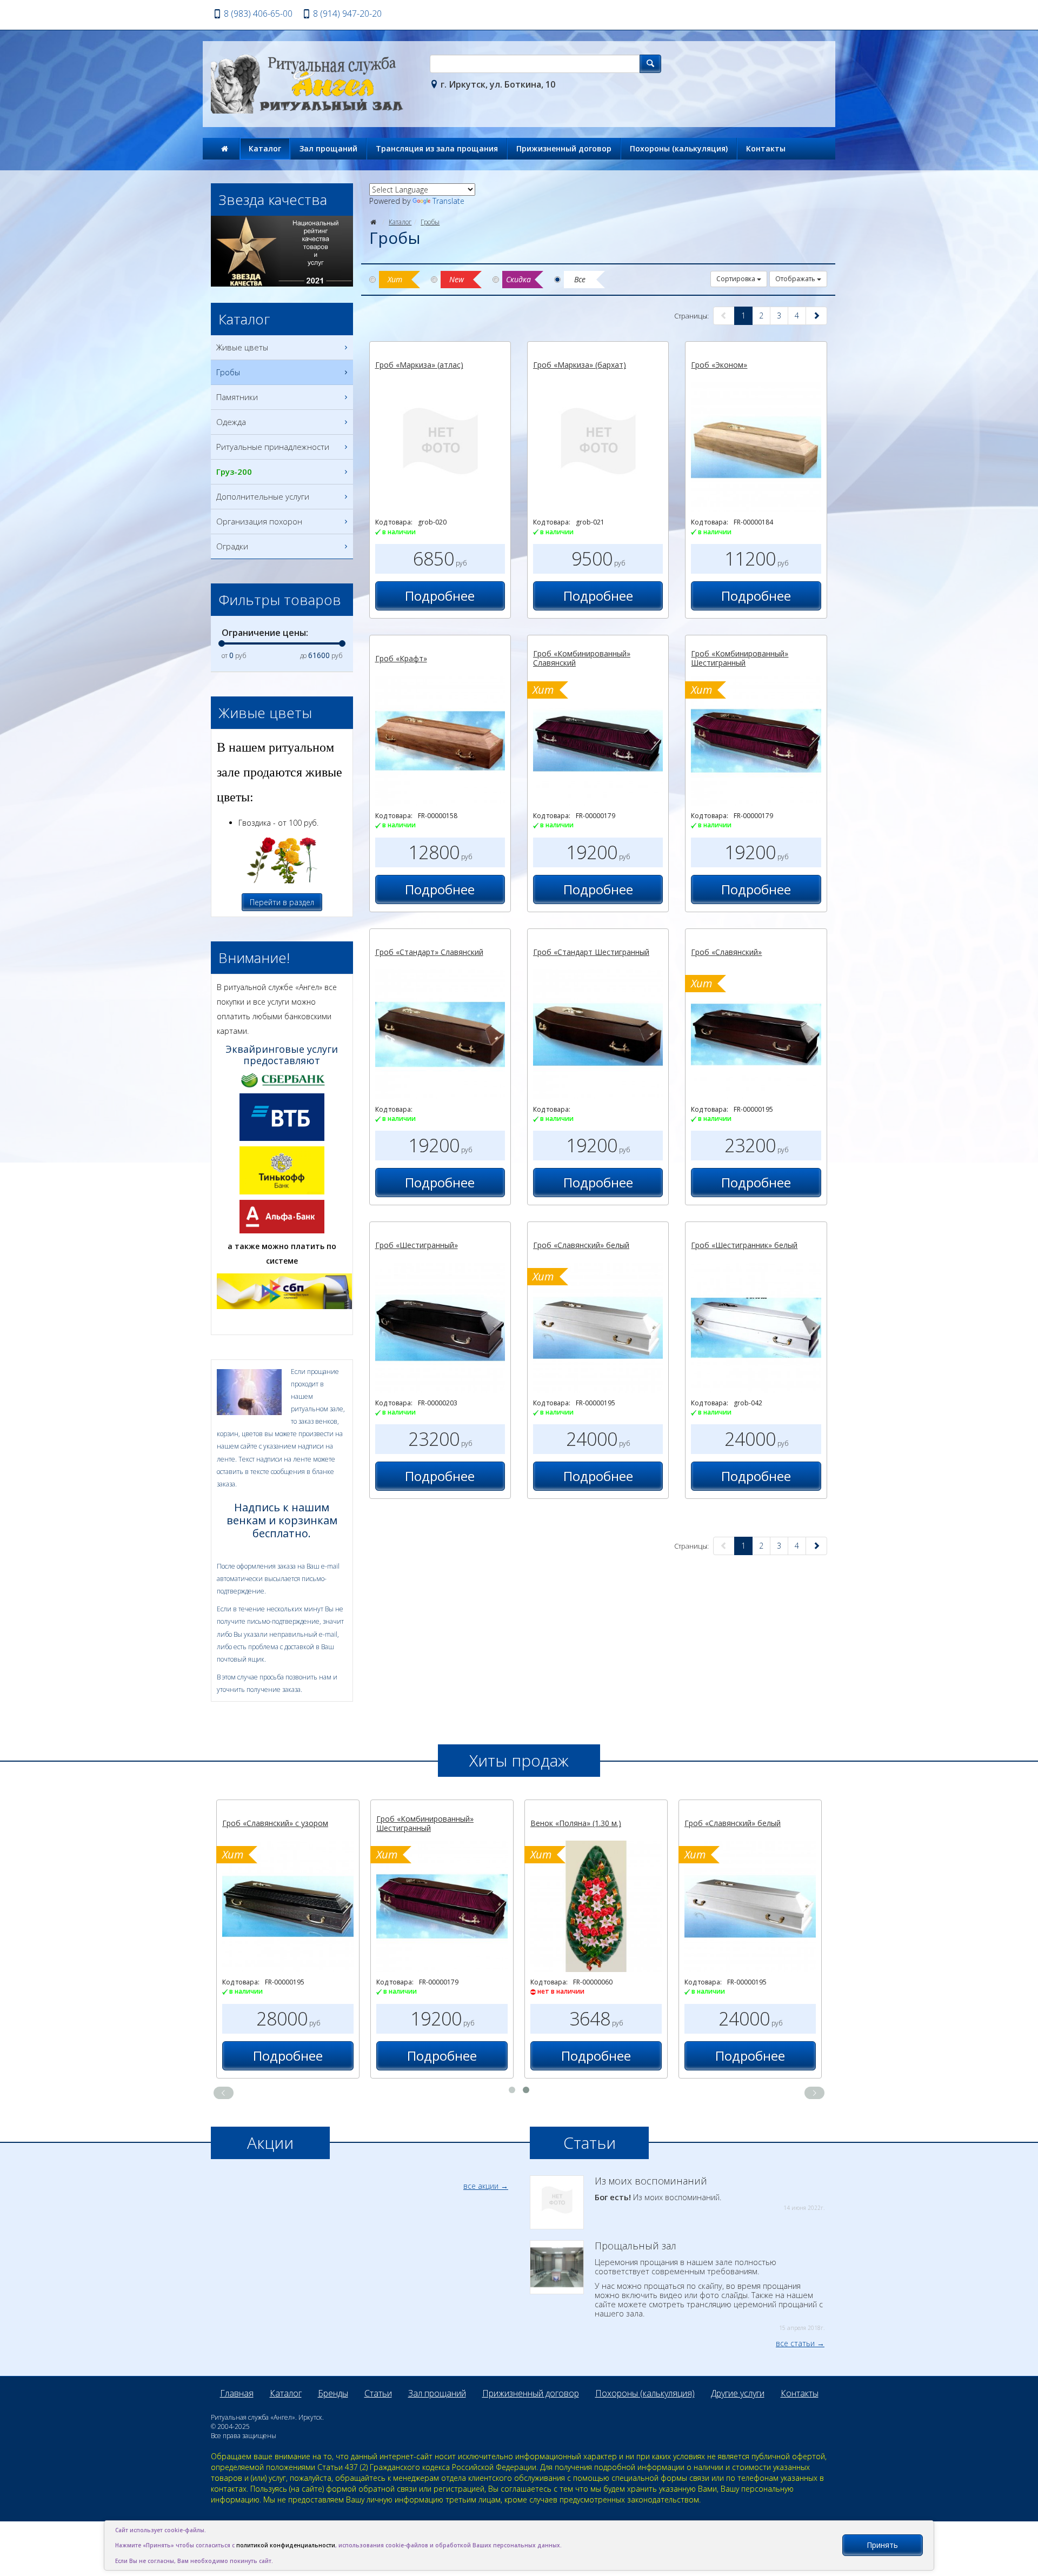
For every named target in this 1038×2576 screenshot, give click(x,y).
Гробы (430, 222)
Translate (448, 201)
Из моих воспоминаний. (710, 2194)
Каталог (265, 148)
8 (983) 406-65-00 (258, 14)
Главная (237, 2393)
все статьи (795, 2343)
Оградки (232, 546)
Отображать (796, 279)
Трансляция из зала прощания (437, 148)
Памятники (237, 397)
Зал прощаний (328, 148)
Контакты (766, 148)
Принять (882, 2545)
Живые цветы (242, 347)
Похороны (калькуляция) (679, 148)
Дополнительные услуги (263, 496)
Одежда (231, 422)
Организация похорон (259, 521)
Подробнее (440, 596)
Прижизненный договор (564, 148)
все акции (481, 2186)
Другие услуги (738, 2393)
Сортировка (737, 279)
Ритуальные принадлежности (273, 447)
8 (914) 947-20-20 (347, 14)
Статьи (378, 2393)
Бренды (333, 2393)
